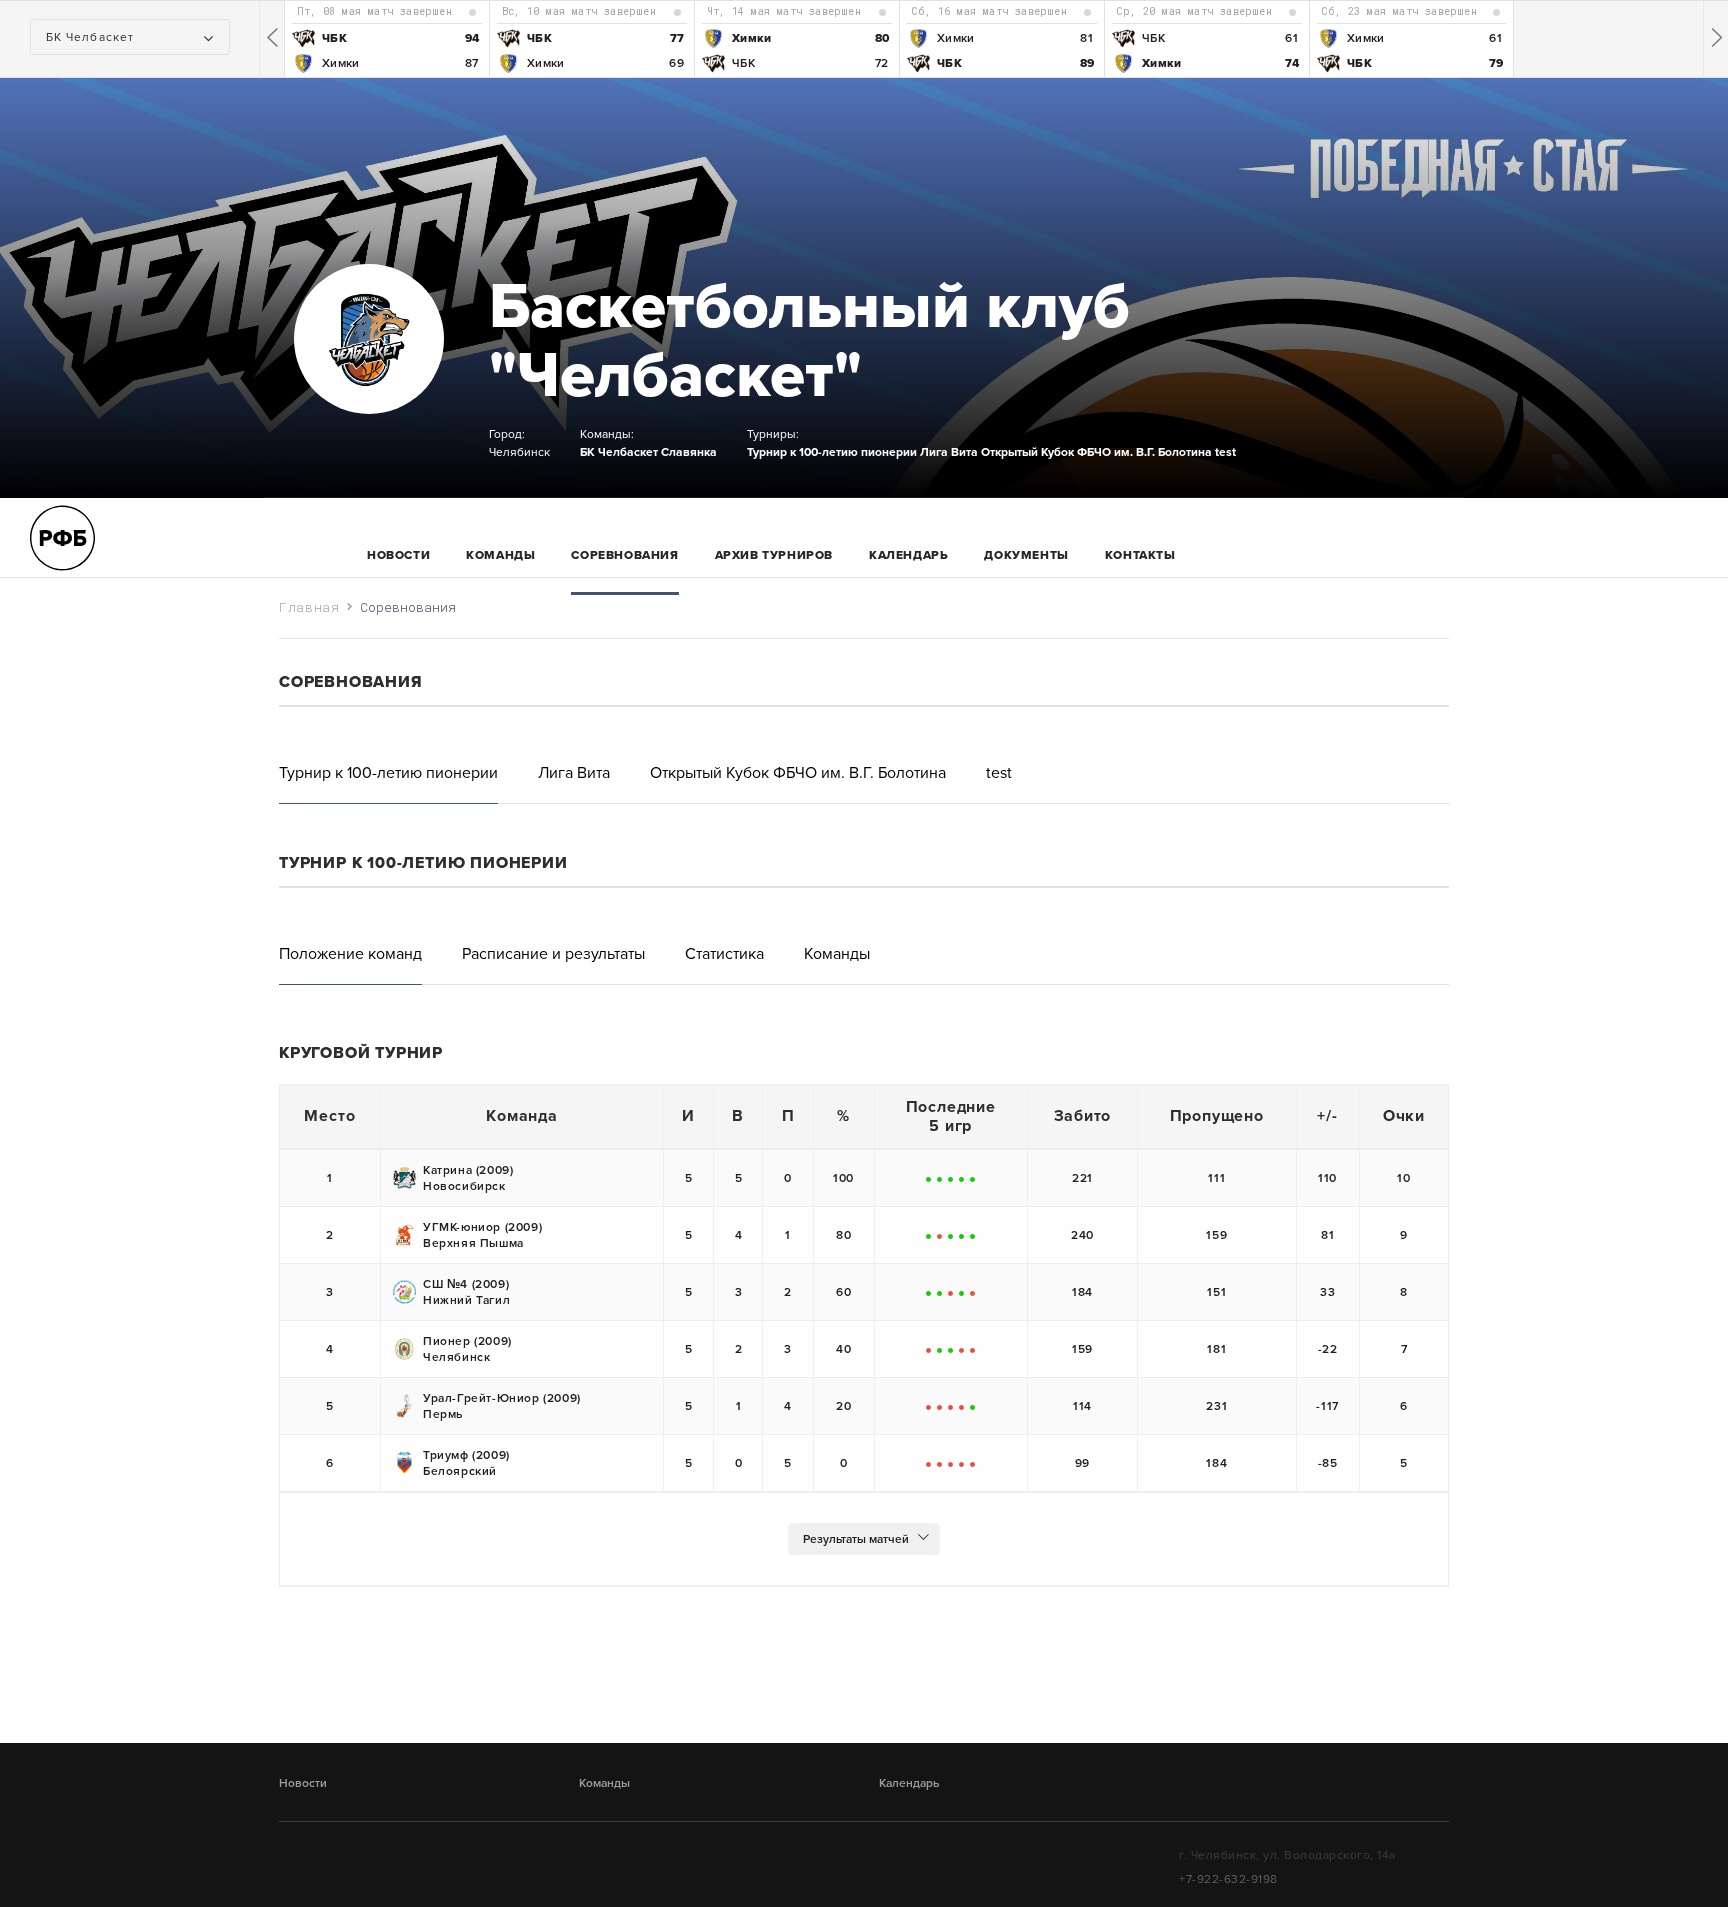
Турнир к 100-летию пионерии (832, 452)
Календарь (908, 555)
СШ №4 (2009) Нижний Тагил (466, 1292)
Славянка (689, 452)
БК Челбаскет (619, 452)
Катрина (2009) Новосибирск (468, 1178)
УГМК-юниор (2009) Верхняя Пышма (482, 1235)
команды (500, 555)
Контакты (1140, 555)
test (1225, 452)
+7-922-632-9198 (1228, 1879)
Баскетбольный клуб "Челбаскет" (809, 341)
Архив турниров (774, 555)
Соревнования (624, 555)
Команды (604, 1783)
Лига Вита (949, 452)
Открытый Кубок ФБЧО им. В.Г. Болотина (1096, 452)
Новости (398, 555)
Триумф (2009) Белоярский (466, 1463)
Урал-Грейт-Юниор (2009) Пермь (502, 1406)
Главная (309, 607)
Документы (1026, 555)
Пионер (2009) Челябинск (467, 1349)
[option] (386, 39)
